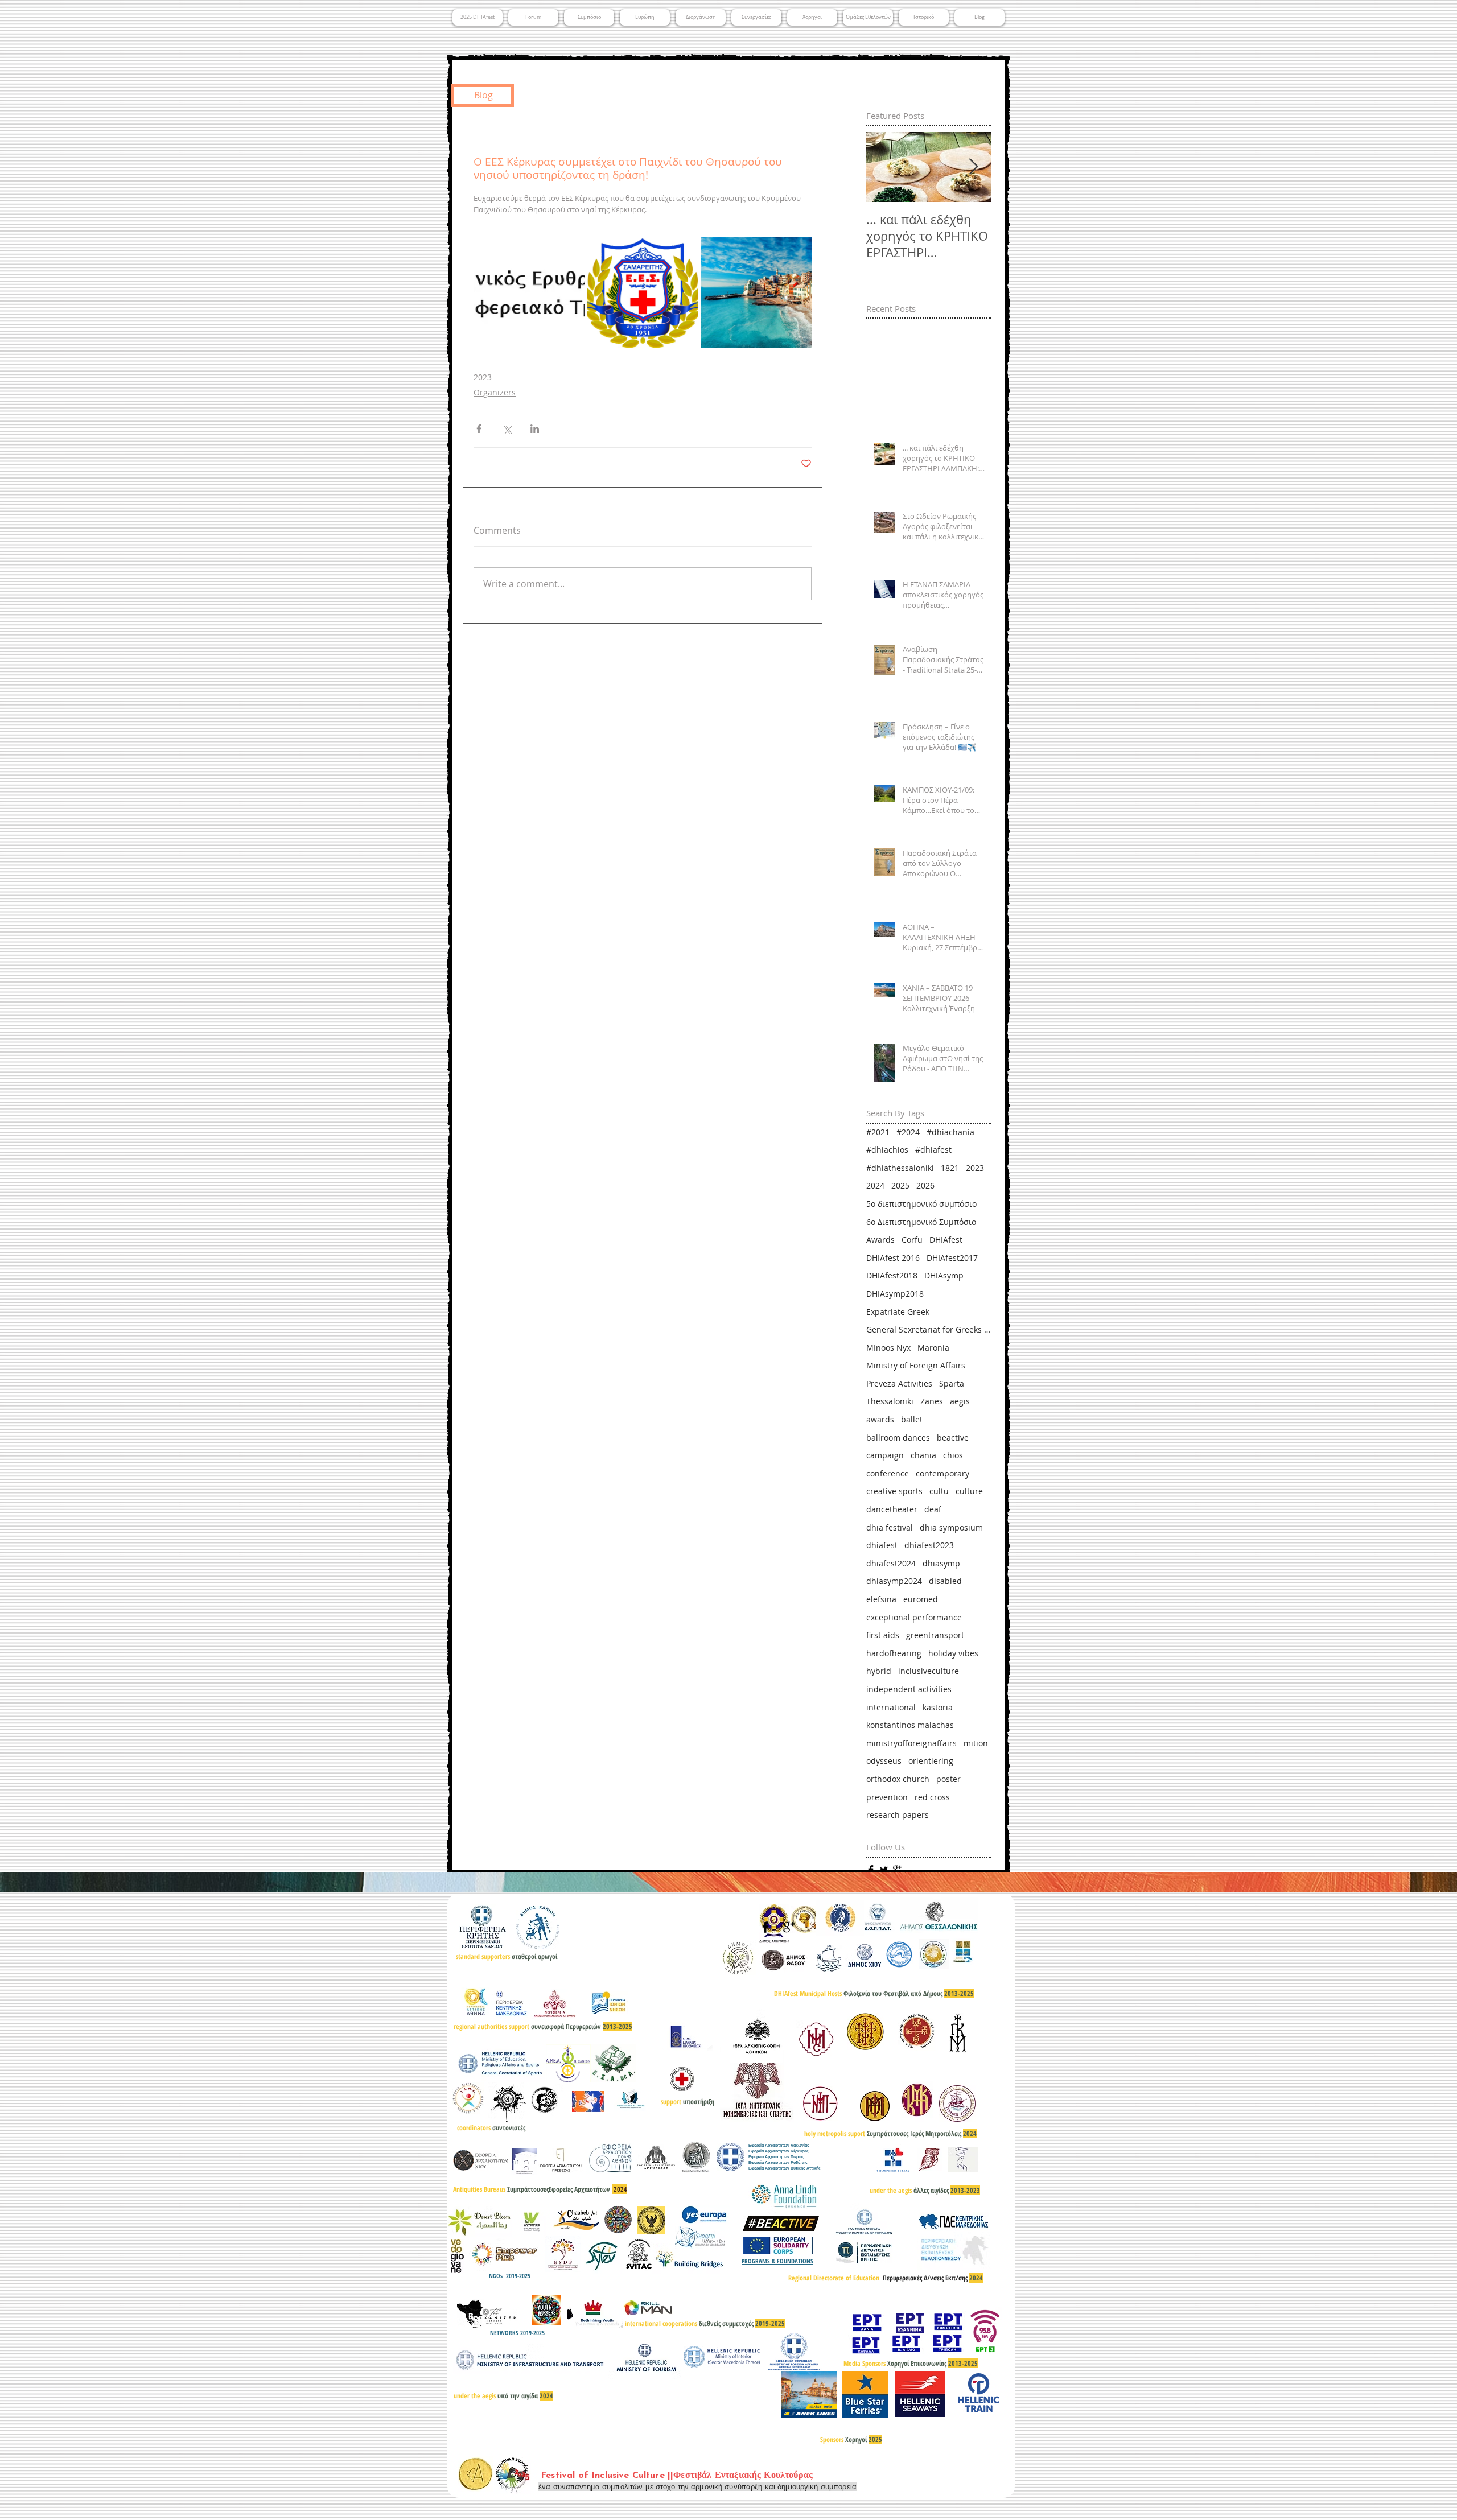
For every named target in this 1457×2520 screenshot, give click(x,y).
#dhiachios (887, 1150)
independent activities (909, 1689)
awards (880, 1419)
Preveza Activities (899, 1383)
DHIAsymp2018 (895, 1294)
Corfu (912, 1240)
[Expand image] (529, 293)
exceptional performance (914, 1617)
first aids (883, 1635)
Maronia (933, 1348)
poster (948, 1779)
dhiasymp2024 (894, 1581)
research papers (898, 1815)
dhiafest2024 (891, 1563)
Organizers (495, 392)
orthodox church (898, 1779)
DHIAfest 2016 (893, 1258)
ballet (912, 1419)
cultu (939, 1491)
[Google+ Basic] (897, 1870)
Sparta (952, 1383)
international (891, 1707)
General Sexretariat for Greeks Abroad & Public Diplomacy (929, 1329)
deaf (933, 1509)
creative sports (894, 1491)
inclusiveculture (929, 1671)
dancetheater (892, 1509)
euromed (921, 1599)
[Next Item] (973, 168)
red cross (932, 1797)
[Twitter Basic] (884, 1870)
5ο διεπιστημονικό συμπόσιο (921, 1204)
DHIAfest (946, 1240)
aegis (960, 1401)
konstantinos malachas (910, 1725)
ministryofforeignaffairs (911, 1743)
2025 (900, 1185)
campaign (885, 1455)
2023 (483, 377)
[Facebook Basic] (871, 1870)
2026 (925, 1185)
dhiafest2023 (929, 1545)
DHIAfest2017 (952, 1258)
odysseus (884, 1761)
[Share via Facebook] (479, 429)
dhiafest (882, 1545)
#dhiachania (950, 1132)
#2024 (908, 1132)
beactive (953, 1438)
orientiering (931, 1761)
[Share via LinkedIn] (535, 429)
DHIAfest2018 (892, 1275)
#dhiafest (933, 1150)
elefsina (881, 1599)
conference (888, 1473)
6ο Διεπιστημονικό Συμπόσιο (921, 1222)
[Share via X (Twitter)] (507, 429)
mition (976, 1743)
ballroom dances (898, 1438)
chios (953, 1455)
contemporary (942, 1473)
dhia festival (890, 1527)
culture (969, 1491)
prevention (887, 1797)
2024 (875, 1185)
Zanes (932, 1401)
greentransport (935, 1635)
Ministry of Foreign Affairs (916, 1365)
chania (923, 1455)
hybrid (879, 1671)
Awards (880, 1240)
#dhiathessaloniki (900, 1168)
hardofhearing (894, 1653)
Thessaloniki (890, 1401)
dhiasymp (941, 1563)
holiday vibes (953, 1653)
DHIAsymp (944, 1275)
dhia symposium (951, 1527)
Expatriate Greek (898, 1312)
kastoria (938, 1707)
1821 (950, 1168)
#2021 (878, 1132)
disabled (945, 1581)
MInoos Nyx (888, 1348)
